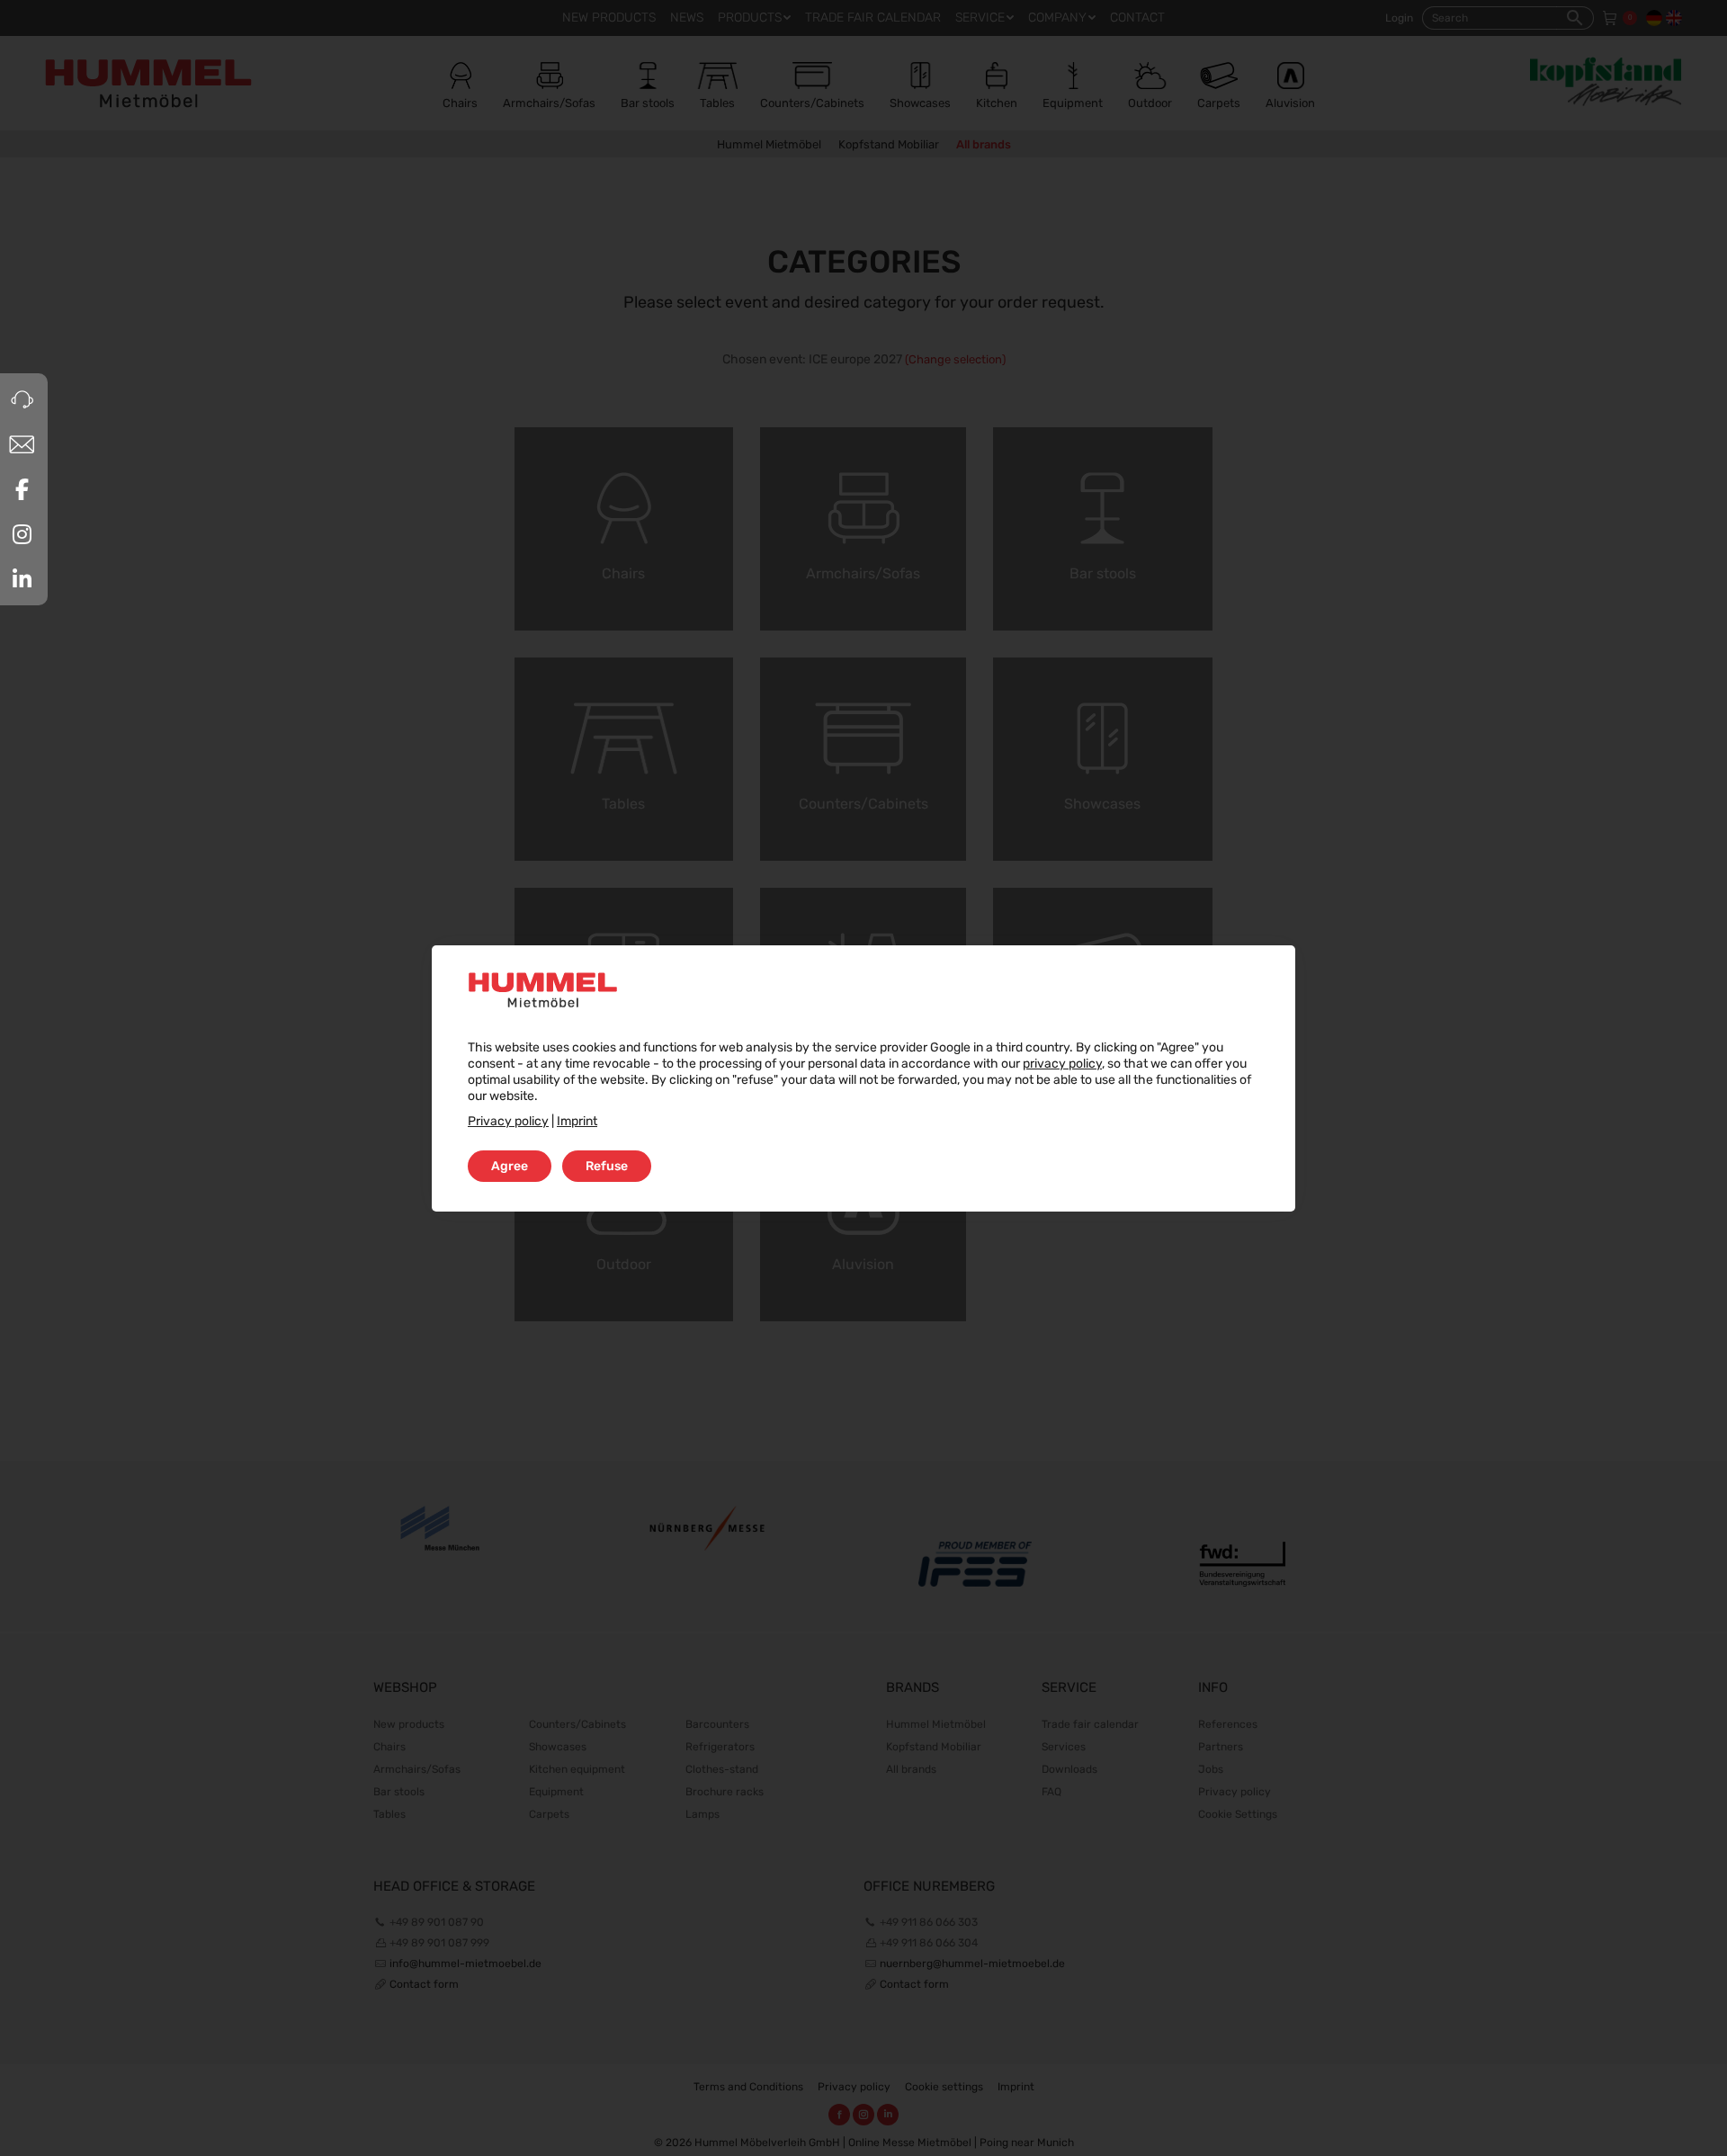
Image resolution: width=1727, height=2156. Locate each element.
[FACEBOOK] (22, 489)
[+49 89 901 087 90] (22, 399)
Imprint (577, 1121)
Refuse (607, 1166)
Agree (510, 1166)
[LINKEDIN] (22, 579)
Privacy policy (508, 1121)
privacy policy (1062, 1064)
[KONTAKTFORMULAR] (22, 444)
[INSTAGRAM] (22, 534)
